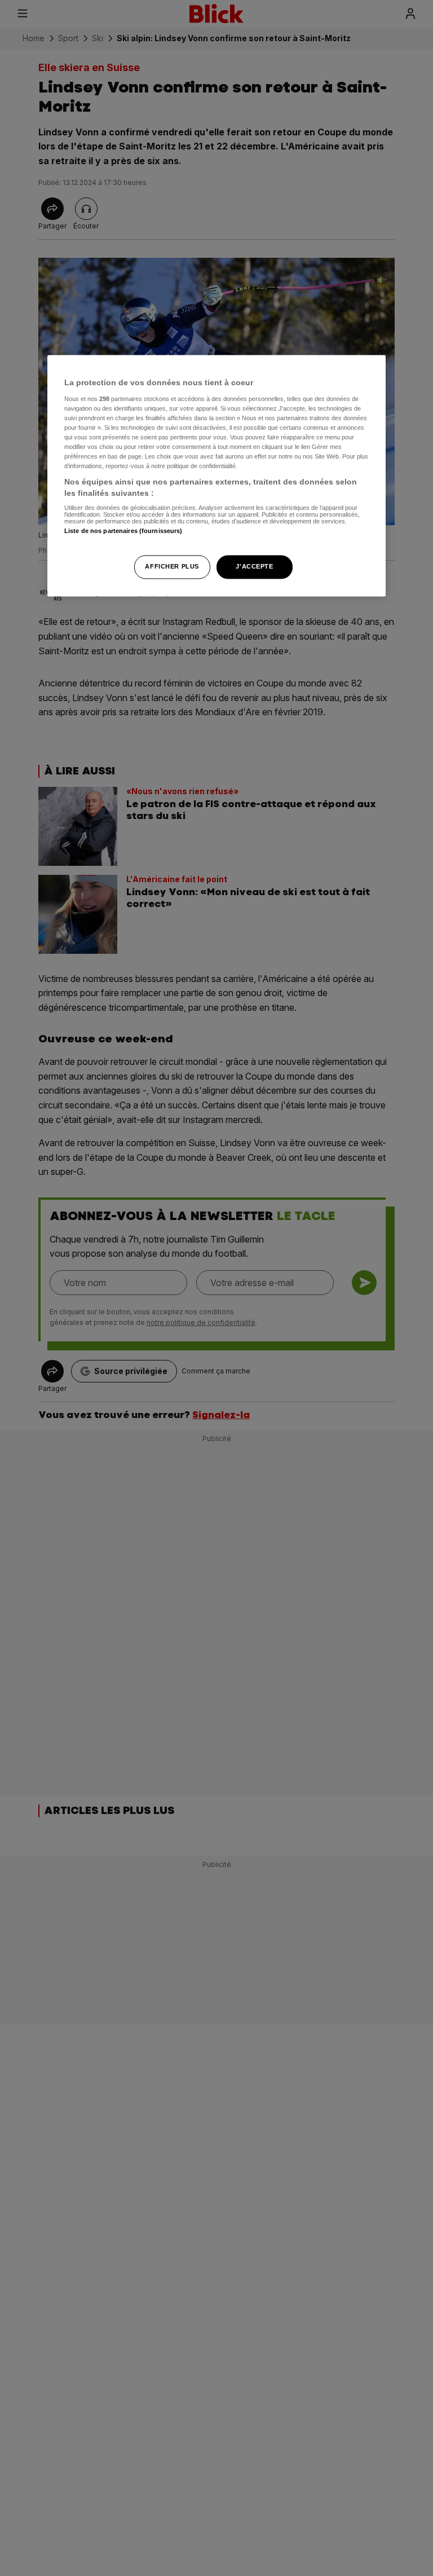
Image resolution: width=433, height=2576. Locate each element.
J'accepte (254, 566)
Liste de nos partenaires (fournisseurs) (123, 531)
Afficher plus (172, 566)
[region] (216, 475)
